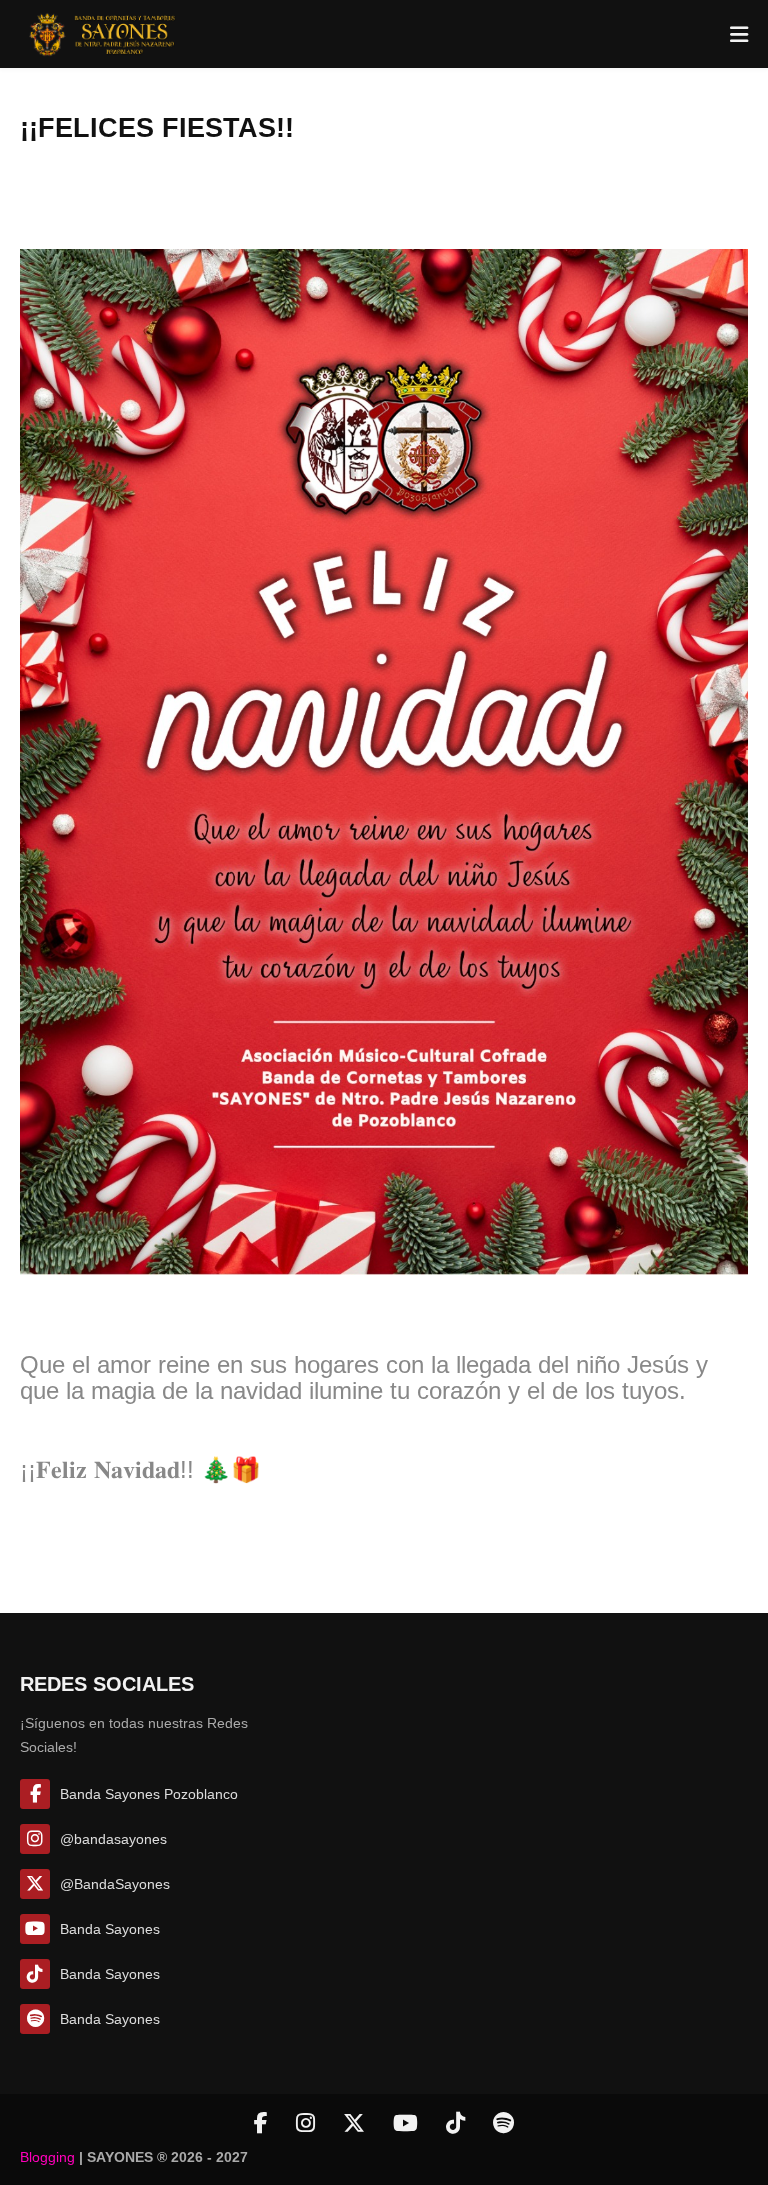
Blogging (47, 2157)
